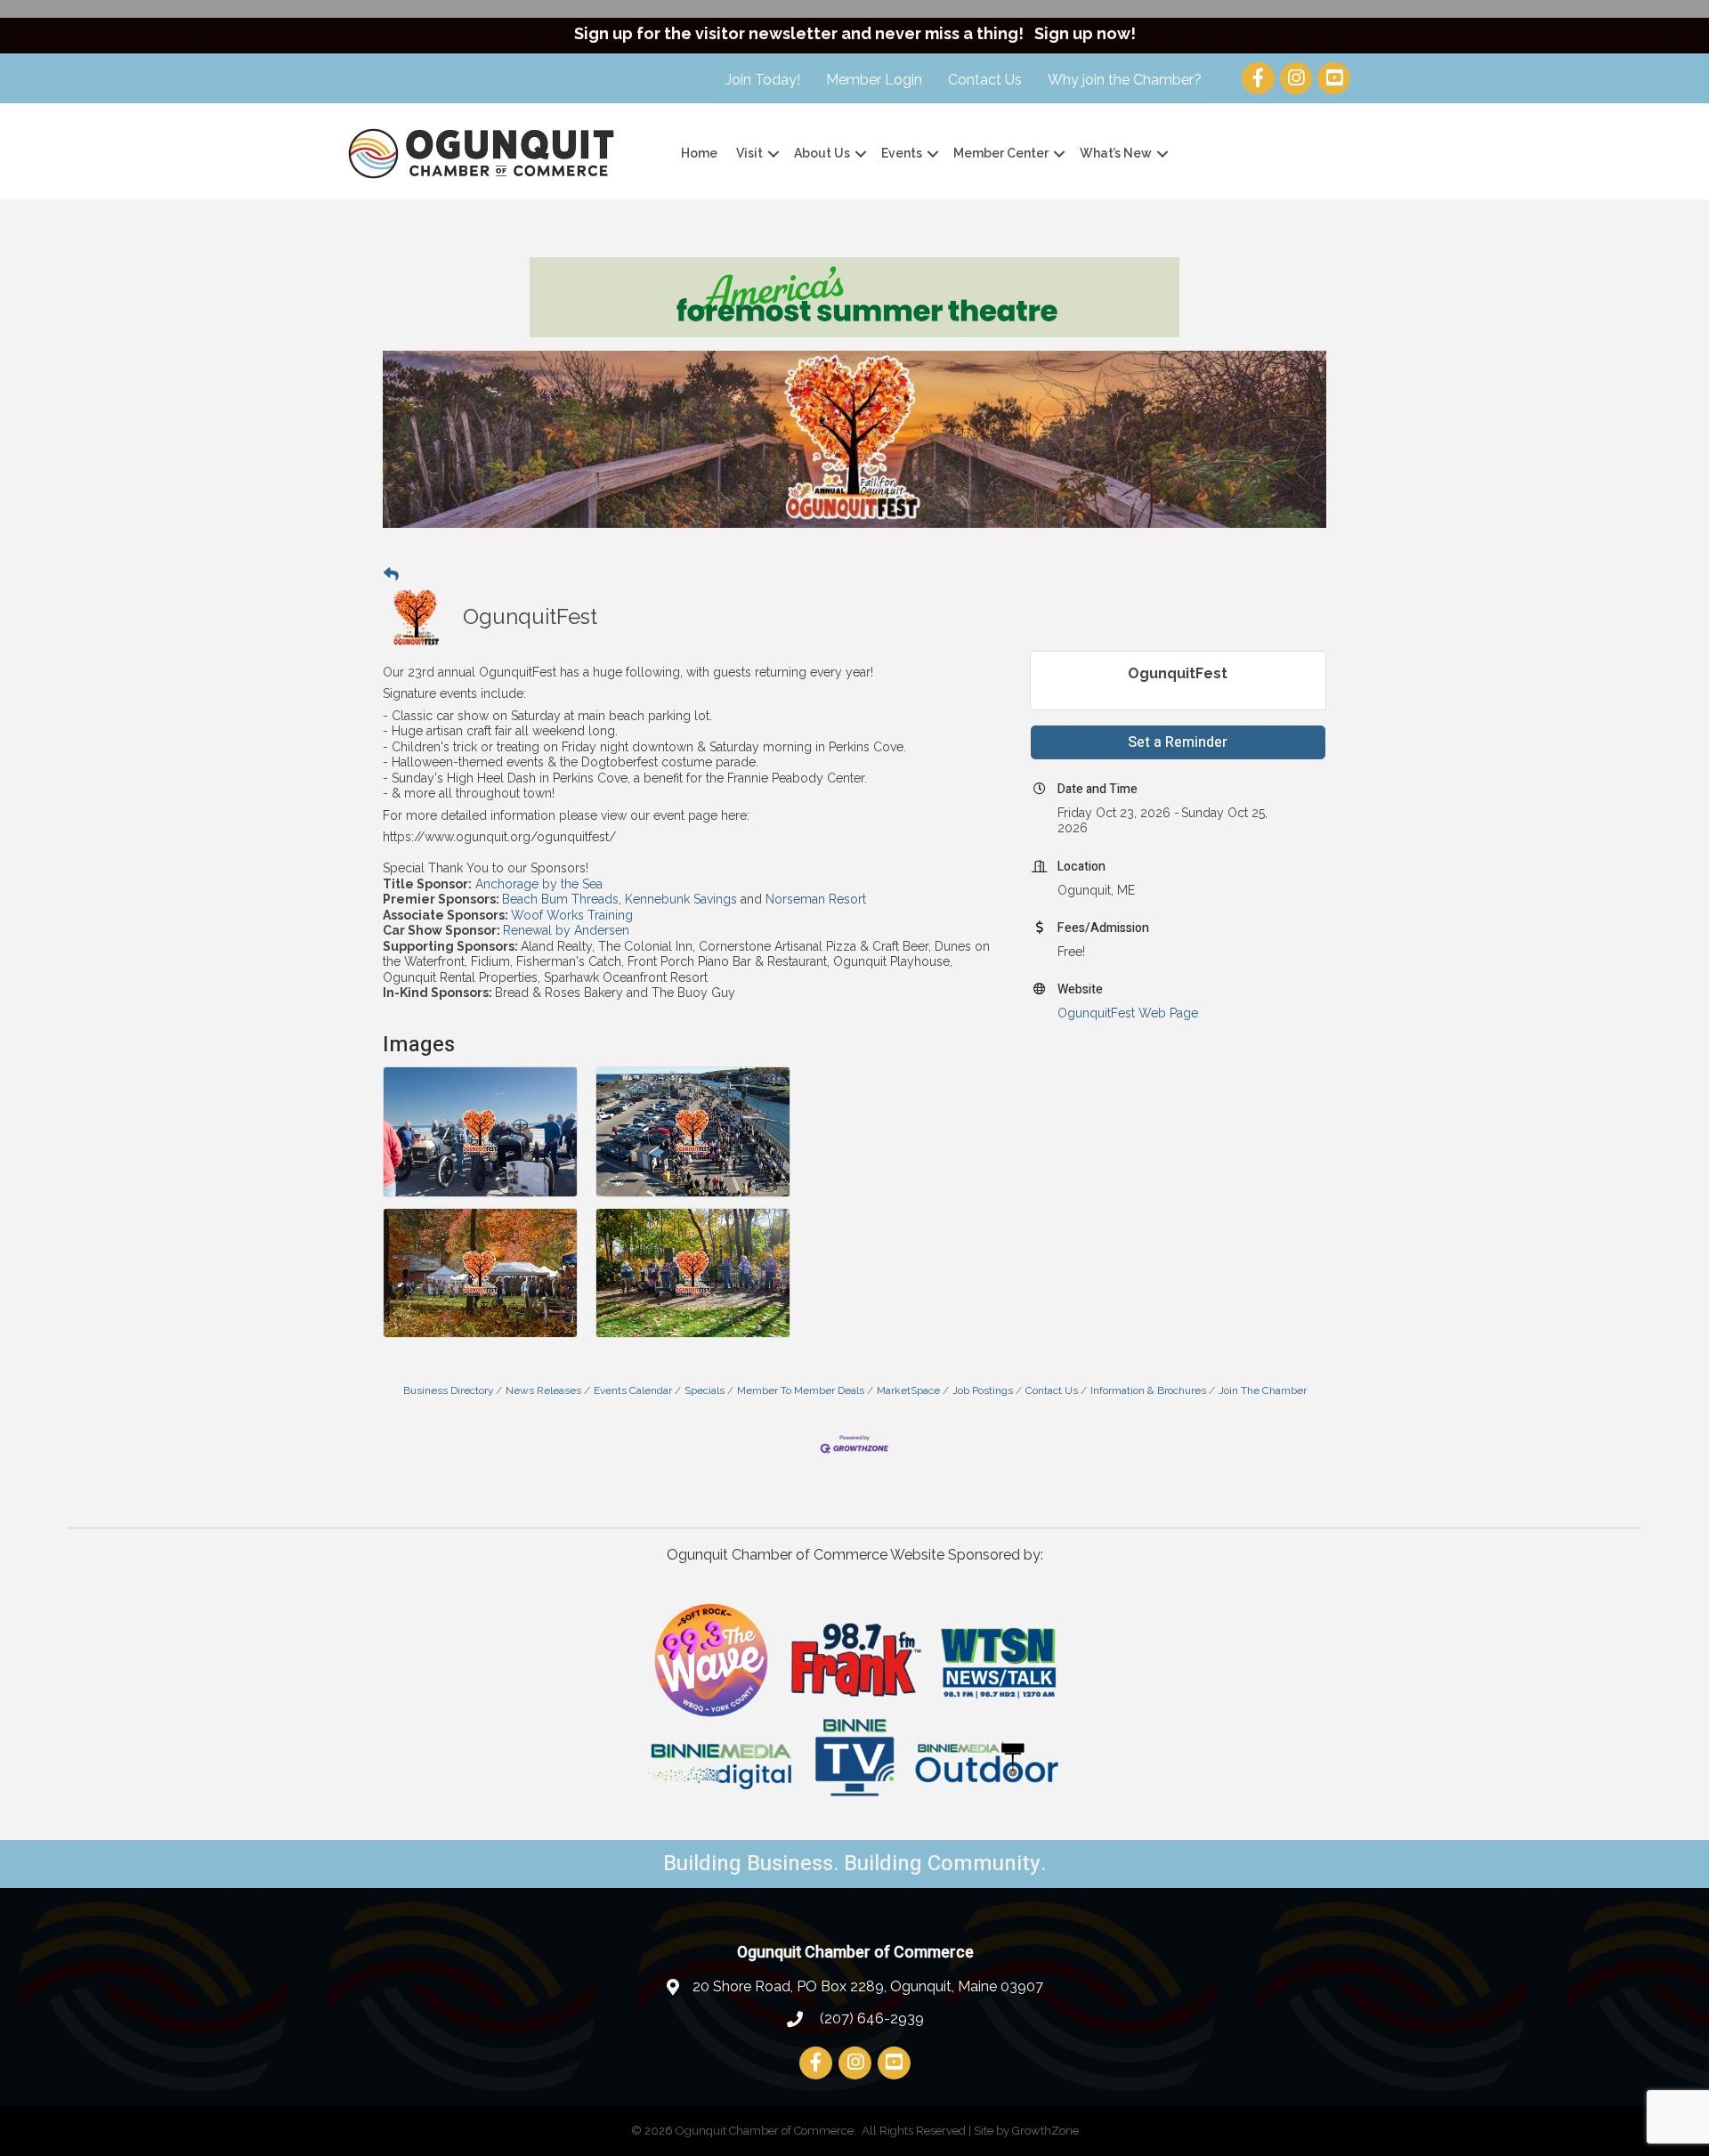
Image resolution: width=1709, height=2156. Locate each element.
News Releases (543, 1390)
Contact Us (985, 80)
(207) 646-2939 (870, 2018)
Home (699, 153)
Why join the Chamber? (1125, 80)
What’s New (1116, 153)
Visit (749, 153)
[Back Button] (391, 575)
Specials (705, 1390)
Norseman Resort (816, 899)
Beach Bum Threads (560, 899)
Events (902, 153)
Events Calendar (633, 1390)
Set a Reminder (1178, 742)
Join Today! (763, 80)
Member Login (874, 80)
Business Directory (448, 1390)
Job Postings (983, 1390)
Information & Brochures (1148, 1390)
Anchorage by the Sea (537, 884)
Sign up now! (1085, 33)
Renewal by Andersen (566, 930)
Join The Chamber (1263, 1390)
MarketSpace (908, 1390)
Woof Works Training (572, 915)
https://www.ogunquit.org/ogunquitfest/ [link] (499, 837)
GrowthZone (1045, 2131)
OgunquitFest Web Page (1128, 1013)
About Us (822, 153)
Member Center (1001, 153)
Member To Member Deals (801, 1390)
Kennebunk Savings (681, 899)
